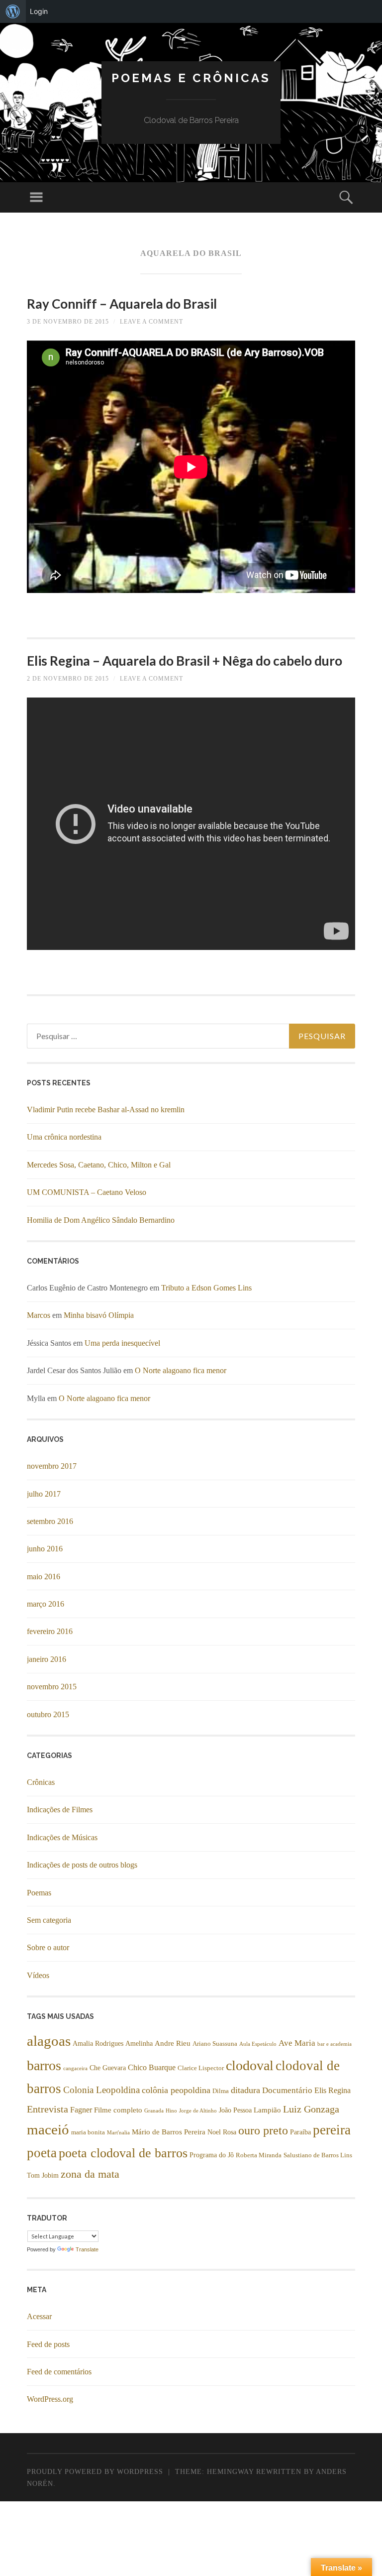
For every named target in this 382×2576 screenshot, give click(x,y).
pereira (332, 2130)
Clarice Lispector (201, 2068)
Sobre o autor (48, 1947)
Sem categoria (49, 1920)
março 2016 (46, 1604)
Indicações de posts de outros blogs (82, 1865)
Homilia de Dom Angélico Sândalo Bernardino (101, 1220)
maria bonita (88, 2132)
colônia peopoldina (176, 2090)
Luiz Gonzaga (311, 2109)
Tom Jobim (43, 2175)
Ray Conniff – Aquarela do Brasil (122, 304)
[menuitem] (13, 11)
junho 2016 (45, 1549)
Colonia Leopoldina (101, 2090)
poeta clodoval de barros (123, 2153)
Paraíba (300, 2132)
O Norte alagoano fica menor (181, 1370)
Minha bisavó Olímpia (99, 1315)
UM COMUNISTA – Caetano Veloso (87, 1192)
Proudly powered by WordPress (95, 2472)
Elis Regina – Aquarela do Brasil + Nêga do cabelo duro (185, 661)
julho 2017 (44, 1494)
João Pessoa (235, 2110)
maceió (48, 2129)
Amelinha (139, 2044)
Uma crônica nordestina (64, 1137)
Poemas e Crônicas (191, 78)
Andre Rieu (173, 2043)
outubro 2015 (48, 1714)
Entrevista (48, 2109)
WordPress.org (50, 2399)
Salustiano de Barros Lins (318, 2155)
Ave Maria (297, 2043)
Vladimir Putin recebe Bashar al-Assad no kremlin (106, 1110)
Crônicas (41, 1782)
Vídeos (38, 1975)
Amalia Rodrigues (98, 2044)
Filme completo (118, 2110)
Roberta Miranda (259, 2155)
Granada (154, 2111)
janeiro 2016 (47, 1659)
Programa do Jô (212, 2155)
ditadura (245, 2090)
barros (44, 2065)
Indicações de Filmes (60, 1810)
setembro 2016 (50, 1521)
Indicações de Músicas (62, 1837)
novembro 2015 (52, 1687)
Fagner (81, 2110)
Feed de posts (48, 2344)
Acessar (39, 2316)
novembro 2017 (52, 1466)
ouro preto (263, 2130)
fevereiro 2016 (50, 1631)
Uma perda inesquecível (122, 1343)
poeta (42, 2153)
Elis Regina (333, 2091)
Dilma (221, 2091)
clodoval (250, 2065)
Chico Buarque (152, 2068)
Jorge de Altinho (198, 2111)
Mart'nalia (118, 2133)
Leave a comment (151, 322)
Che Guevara (108, 2068)
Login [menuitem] (39, 11)
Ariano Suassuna (215, 2044)
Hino (171, 2111)
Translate (87, 2249)
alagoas (49, 2041)
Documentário (287, 2090)
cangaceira (75, 2068)
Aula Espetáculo (258, 2044)
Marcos (39, 1315)
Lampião (267, 2110)
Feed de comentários (59, 2372)
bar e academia (334, 2044)
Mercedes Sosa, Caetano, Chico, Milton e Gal (99, 1165)
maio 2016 (44, 1577)
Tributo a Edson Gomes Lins (206, 1288)
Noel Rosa (222, 2132)
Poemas (39, 1893)
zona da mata (90, 2174)
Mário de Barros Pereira (169, 2132)
